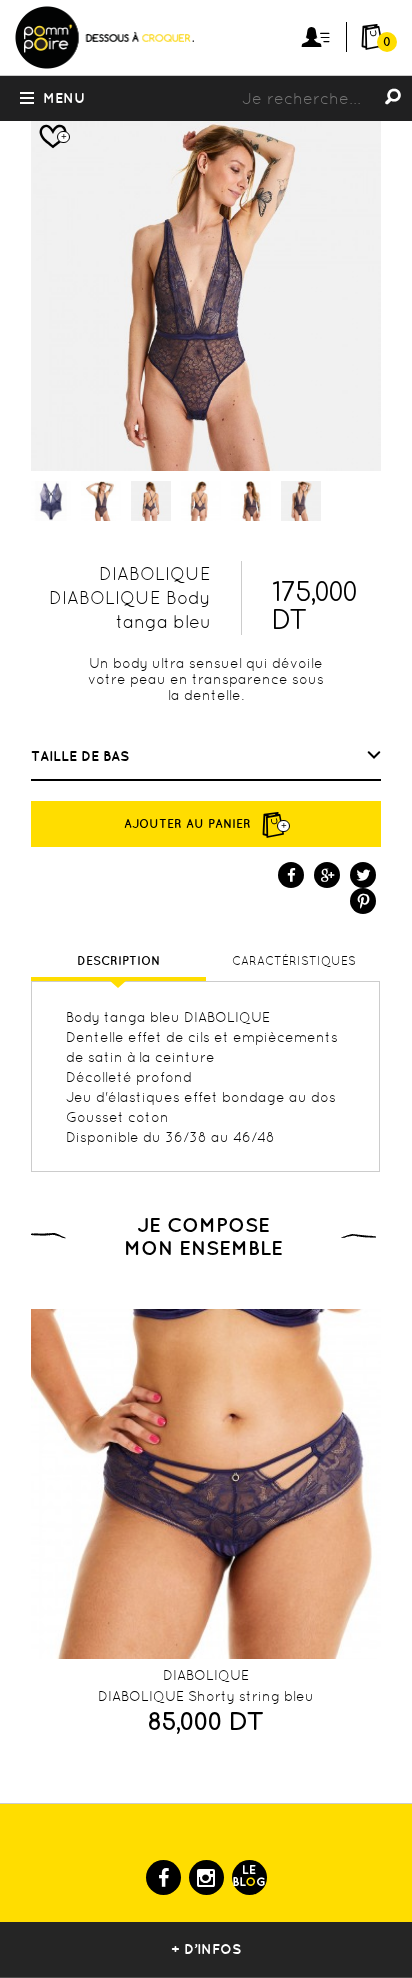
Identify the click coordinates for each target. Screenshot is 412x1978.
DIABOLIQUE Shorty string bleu (206, 1696)
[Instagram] (206, 1877)
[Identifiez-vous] (316, 37)
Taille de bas (82, 756)
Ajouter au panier (205, 823)
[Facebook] (163, 1877)
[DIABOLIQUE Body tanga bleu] (51, 501)
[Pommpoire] (104, 67)
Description (118, 960)
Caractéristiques (294, 961)
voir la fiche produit (201, 1654)
